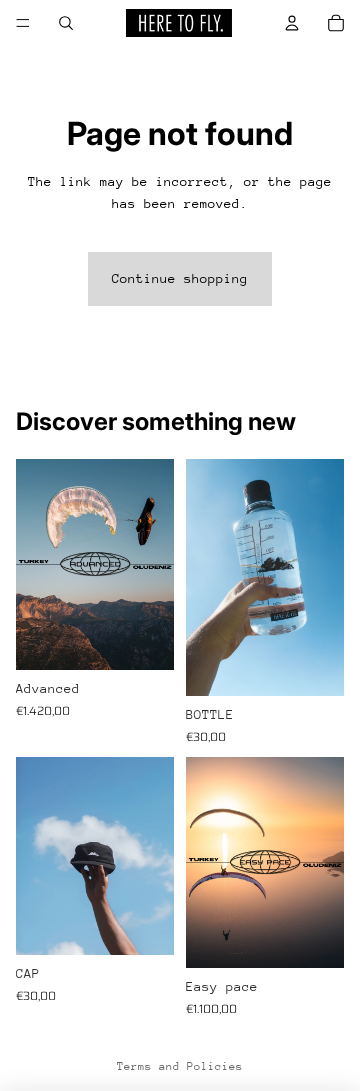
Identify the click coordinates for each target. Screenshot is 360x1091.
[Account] (292, 23)
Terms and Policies (180, 1066)
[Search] (66, 23)
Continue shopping (180, 278)
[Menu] (23, 23)
